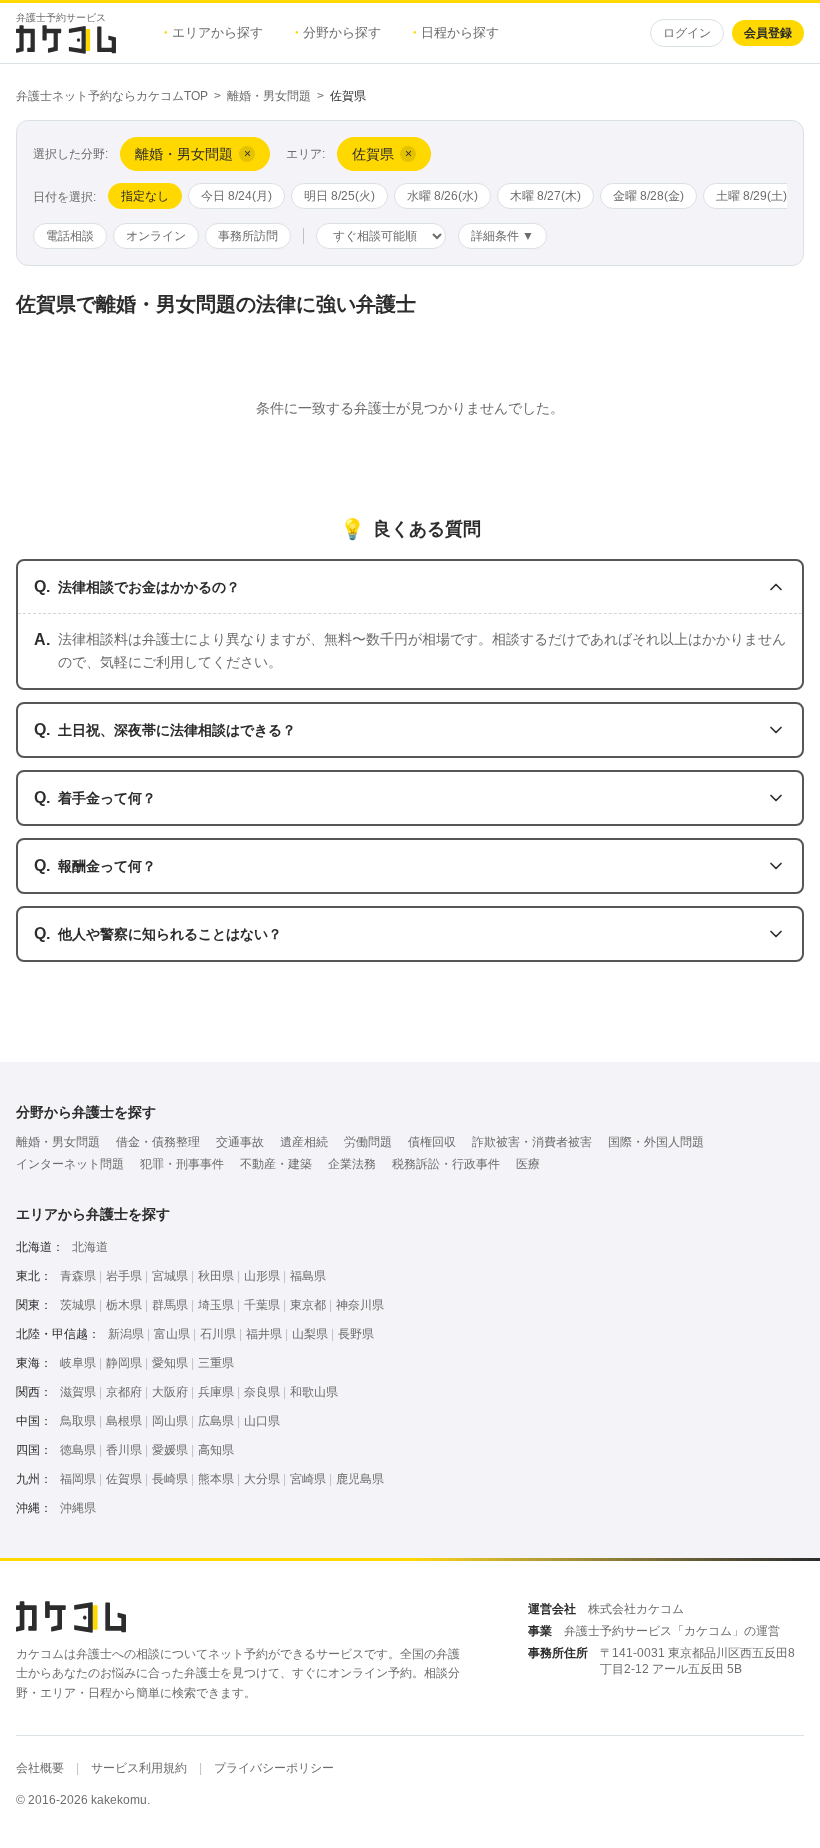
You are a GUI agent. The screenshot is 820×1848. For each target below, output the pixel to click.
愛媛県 (170, 1450)
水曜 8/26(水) (442, 196)
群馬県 (170, 1305)
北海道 (90, 1247)
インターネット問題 (70, 1164)
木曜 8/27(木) (545, 196)
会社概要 (40, 1768)
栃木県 (124, 1305)
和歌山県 (314, 1392)
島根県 (124, 1421)
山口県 (262, 1421)
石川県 (218, 1334)
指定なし (145, 196)
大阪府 (170, 1392)
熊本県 (216, 1479)
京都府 (124, 1392)
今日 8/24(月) (236, 196)
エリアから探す (213, 32)
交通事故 (240, 1142)
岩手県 (124, 1276)
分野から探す (338, 32)
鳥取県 (78, 1421)
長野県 (356, 1334)
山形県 (262, 1276)
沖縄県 (78, 1508)
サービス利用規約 (139, 1768)
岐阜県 (78, 1363)
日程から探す (456, 32)
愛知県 (170, 1363)
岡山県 (170, 1421)
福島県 (308, 1276)
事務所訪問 (248, 236)
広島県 (216, 1421)
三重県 (216, 1363)
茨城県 (78, 1305)
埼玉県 (216, 1305)
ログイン (687, 33)
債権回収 (432, 1142)
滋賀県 (78, 1392)
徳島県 (78, 1450)
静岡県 (124, 1363)
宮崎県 (308, 1479)
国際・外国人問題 (656, 1142)
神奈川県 (360, 1305)
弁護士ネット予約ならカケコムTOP (112, 96)
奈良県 (262, 1392)
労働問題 (368, 1142)
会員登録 (768, 33)
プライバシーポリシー (274, 1768)
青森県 (78, 1276)
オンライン (156, 236)
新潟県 (126, 1334)
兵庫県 (216, 1392)
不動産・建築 (276, 1164)
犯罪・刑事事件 (182, 1164)
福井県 (264, 1334)
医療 (528, 1164)
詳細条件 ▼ (502, 236)
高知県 (216, 1450)
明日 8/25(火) (339, 196)
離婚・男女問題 (269, 96)
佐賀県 (124, 1479)
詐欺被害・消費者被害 (532, 1142)
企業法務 (352, 1164)
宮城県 (170, 1276)
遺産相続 (304, 1142)
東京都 (308, 1305)
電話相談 (70, 236)
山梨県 (310, 1334)
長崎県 (170, 1479)
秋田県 (216, 1276)
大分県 (262, 1479)
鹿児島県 (360, 1479)
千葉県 (262, 1305)
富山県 (172, 1334)
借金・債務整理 (158, 1142)
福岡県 (78, 1479)
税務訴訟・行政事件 (446, 1164)
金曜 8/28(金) (648, 196)
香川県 (124, 1450)
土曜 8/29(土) (751, 196)
